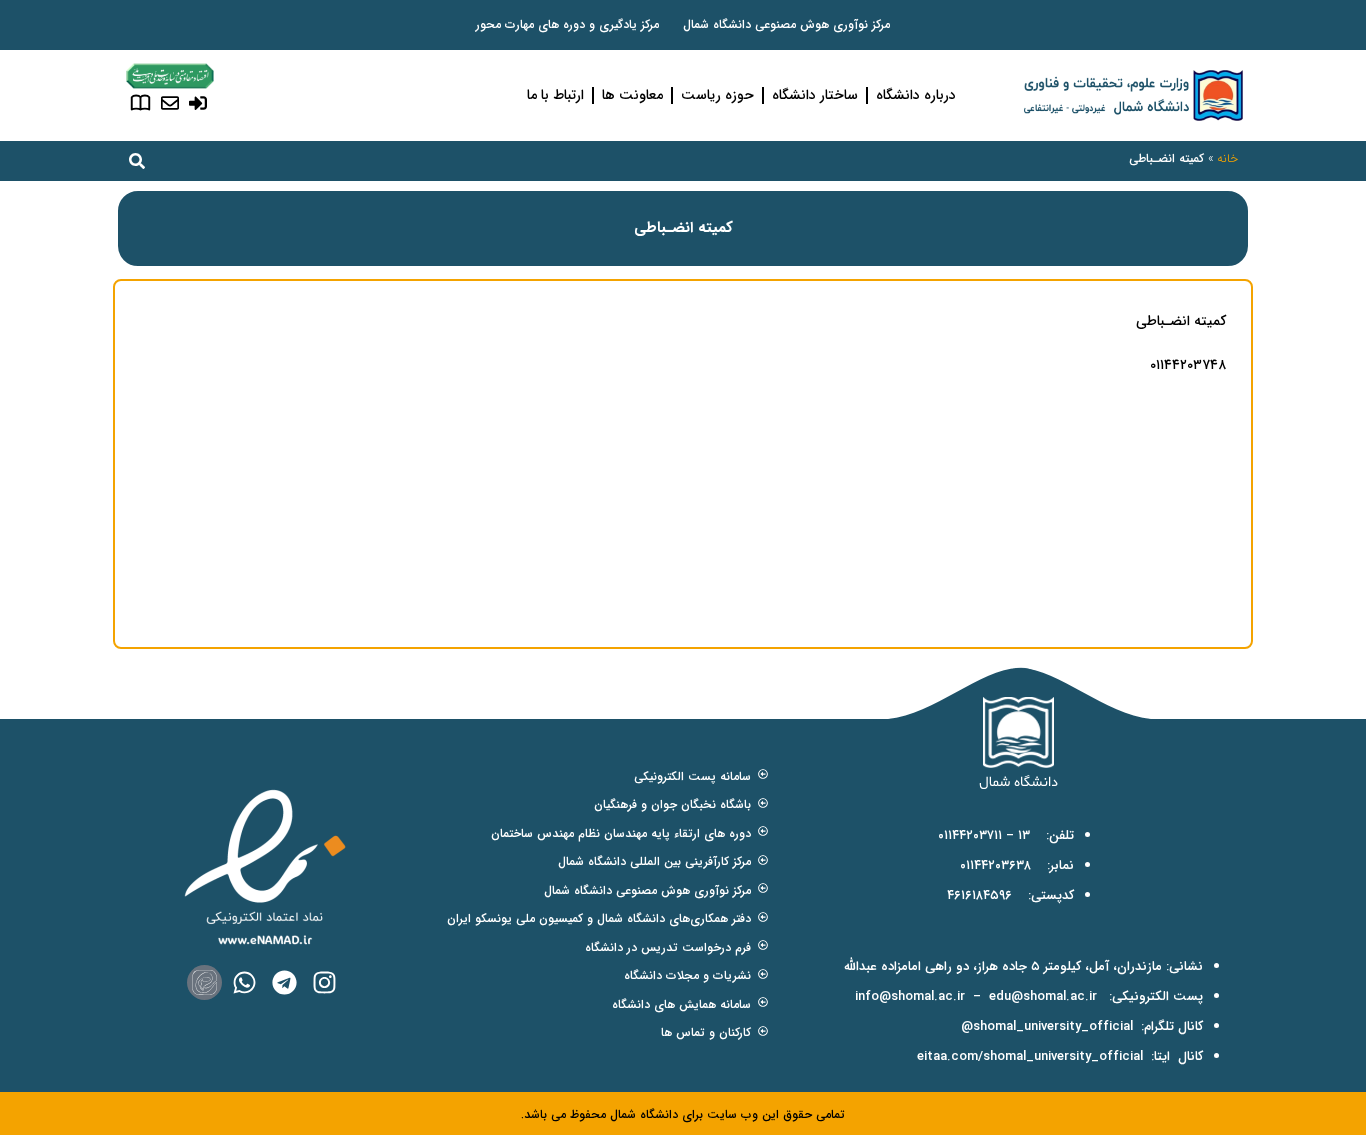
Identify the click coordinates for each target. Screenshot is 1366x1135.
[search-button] (137, 161)
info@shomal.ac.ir (910, 996)
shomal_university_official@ (1047, 1026)
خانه (1227, 158)
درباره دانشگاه (916, 95)
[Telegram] (284, 982)
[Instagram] (324, 982)
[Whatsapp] (244, 982)
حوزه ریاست (717, 95)
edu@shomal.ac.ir (1043, 996)
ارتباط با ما (555, 95)
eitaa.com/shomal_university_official (1030, 1056)
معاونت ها (632, 95)
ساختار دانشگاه (815, 95)
